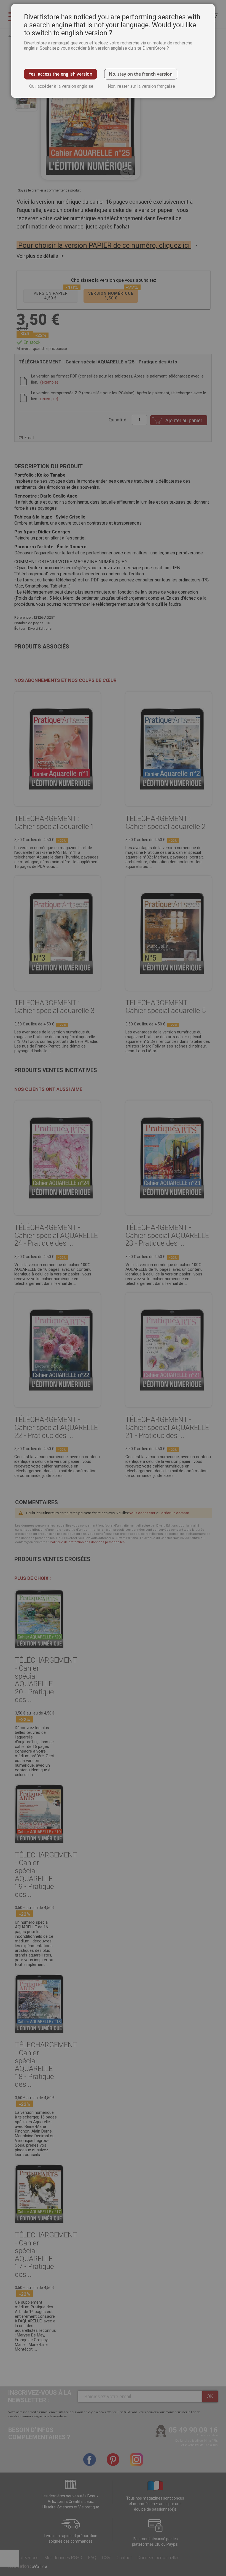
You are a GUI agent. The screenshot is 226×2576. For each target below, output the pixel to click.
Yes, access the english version (60, 74)
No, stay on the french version (141, 74)
